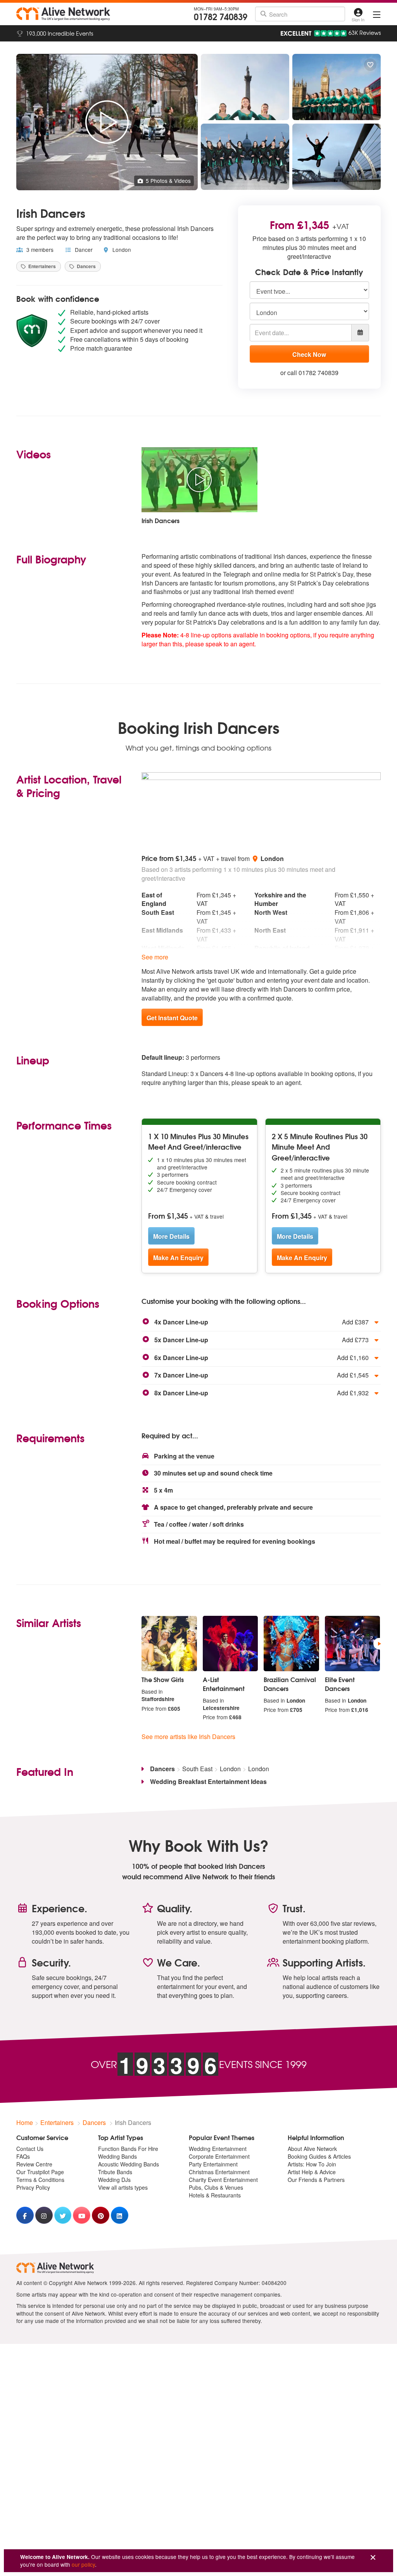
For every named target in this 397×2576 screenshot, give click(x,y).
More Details (171, 1236)
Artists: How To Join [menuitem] (312, 2164)
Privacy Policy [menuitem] (33, 2187)
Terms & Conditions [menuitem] (40, 2180)
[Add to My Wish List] (370, 65)
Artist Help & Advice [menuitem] (312, 2172)
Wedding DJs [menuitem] (114, 2180)
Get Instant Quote (172, 1018)
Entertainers (41, 266)
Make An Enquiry (178, 1258)
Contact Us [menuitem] (30, 2149)
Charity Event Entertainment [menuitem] (223, 2180)
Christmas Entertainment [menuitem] (219, 2172)
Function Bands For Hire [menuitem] (128, 2149)
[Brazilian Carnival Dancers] (291, 1644)
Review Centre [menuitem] (34, 2164)
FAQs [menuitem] (23, 2156)
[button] (261, 1322)
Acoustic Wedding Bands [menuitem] (129, 2164)
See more (155, 957)
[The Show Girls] (169, 1644)
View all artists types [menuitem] (123, 2187)
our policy (83, 2564)
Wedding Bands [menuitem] (117, 2156)
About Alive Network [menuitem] (312, 2149)
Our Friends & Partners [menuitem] (316, 2180)
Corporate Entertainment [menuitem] (219, 2156)
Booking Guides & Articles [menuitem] (319, 2156)
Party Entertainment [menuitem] (213, 2164)
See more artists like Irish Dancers (188, 1737)
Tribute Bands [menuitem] (115, 2172)
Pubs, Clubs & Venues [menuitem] (216, 2187)
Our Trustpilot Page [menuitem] (40, 2172)
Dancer (83, 250)
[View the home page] (63, 14)
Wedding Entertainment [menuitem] (218, 2149)
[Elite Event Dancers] (353, 1644)
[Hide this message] (373, 2558)
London (121, 250)
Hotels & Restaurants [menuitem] (215, 2195)
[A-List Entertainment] (230, 1644)
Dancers (86, 266)
